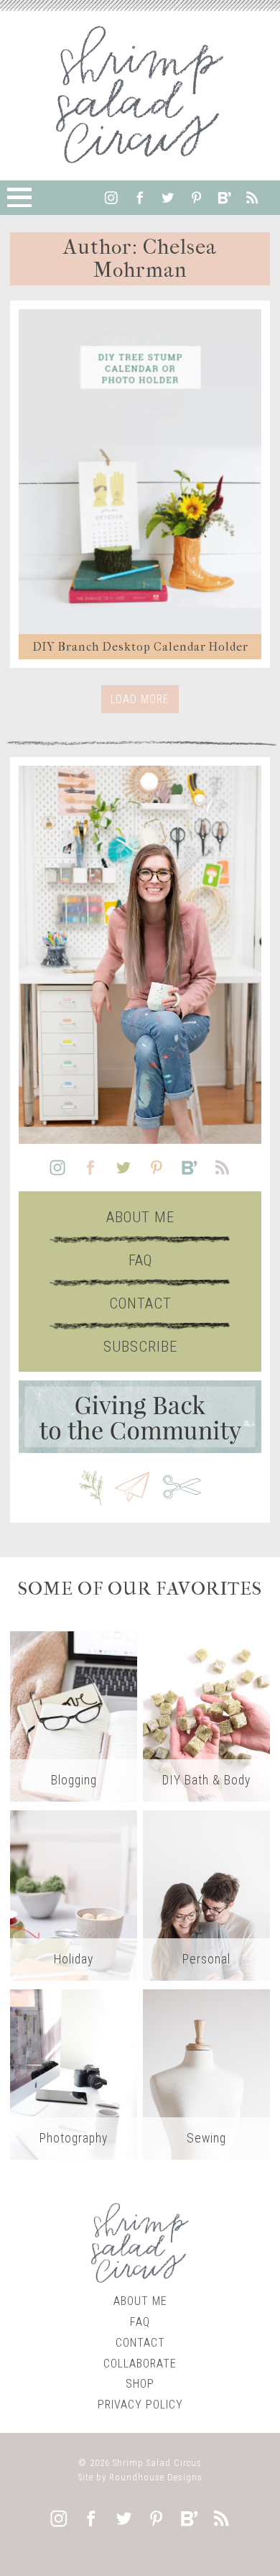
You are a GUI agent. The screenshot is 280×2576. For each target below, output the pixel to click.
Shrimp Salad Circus (157, 2463)
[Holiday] (74, 1895)
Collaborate (140, 2364)
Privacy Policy (140, 2405)
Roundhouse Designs (156, 2477)
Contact (140, 1303)
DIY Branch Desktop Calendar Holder (140, 647)
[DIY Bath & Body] (207, 1716)
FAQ (140, 1260)
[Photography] (74, 2074)
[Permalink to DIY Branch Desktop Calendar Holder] (140, 472)
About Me (140, 1217)
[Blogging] (74, 1716)
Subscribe (140, 1347)
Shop (140, 2384)
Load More (140, 699)
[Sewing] (207, 2074)
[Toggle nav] (19, 198)
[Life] (207, 1895)
